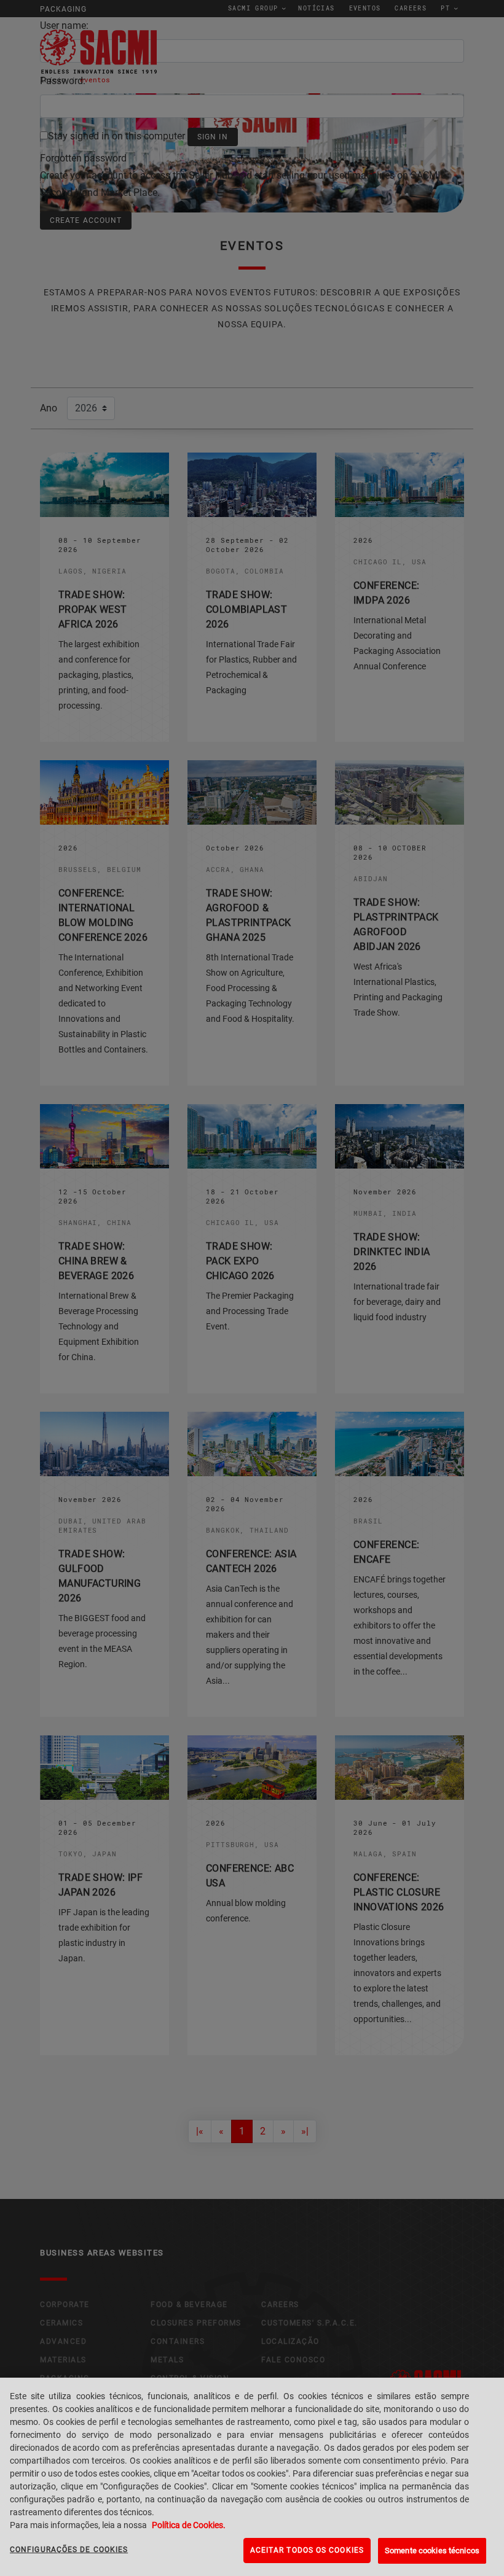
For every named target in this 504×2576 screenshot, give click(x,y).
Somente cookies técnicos (432, 2551)
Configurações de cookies (69, 2550)
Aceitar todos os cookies (307, 2550)
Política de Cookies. (189, 2525)
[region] (252, 2477)
